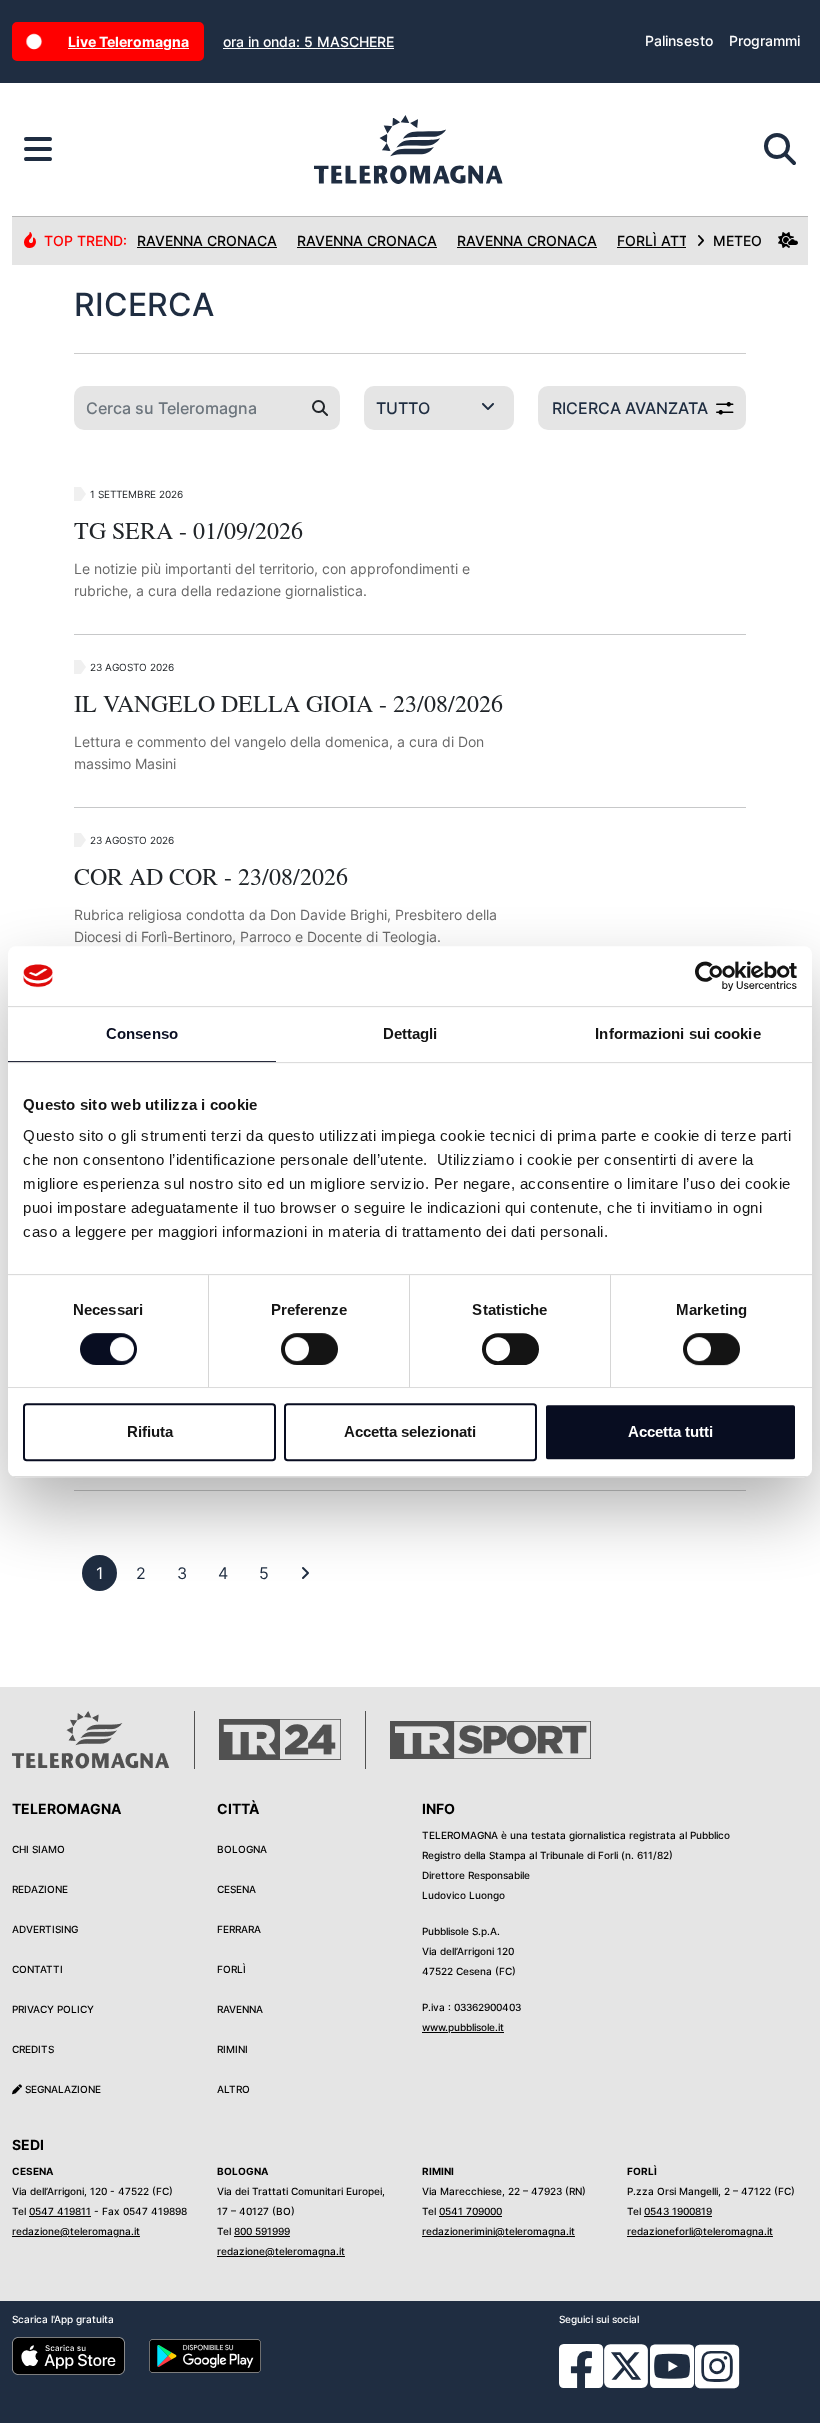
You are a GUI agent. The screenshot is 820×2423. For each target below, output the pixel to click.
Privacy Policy (53, 2009)
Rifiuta (150, 1431)
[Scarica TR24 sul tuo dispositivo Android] (205, 2355)
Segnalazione (61, 2089)
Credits (33, 2049)
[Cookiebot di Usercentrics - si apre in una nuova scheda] (709, 976)
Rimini (232, 2049)
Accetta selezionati (410, 1431)
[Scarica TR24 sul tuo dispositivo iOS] (68, 2355)
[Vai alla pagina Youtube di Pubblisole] (672, 2381)
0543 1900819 (678, 2211)
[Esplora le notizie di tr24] (38, 150)
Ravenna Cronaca (207, 240)
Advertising (45, 1929)
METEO (737, 240)
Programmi (764, 40)
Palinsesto (679, 40)
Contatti (37, 1969)
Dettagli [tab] (410, 1033)
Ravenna (240, 2009)
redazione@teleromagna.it (76, 2231)
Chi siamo (38, 1849)
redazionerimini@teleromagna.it (498, 2231)
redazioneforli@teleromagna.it (700, 2231)
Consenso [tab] (142, 1033)
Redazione (40, 1889)
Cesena (236, 1889)
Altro (233, 2089)
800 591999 (262, 2231)
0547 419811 (60, 2211)
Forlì (231, 1969)
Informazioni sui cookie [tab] (677, 1033)
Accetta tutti (670, 1431)
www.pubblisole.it (463, 2027)
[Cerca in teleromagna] (780, 150)
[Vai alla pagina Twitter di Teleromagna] (626, 2365)
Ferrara (239, 1929)
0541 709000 (470, 2211)
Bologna (242, 1849)
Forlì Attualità (677, 240)
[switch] (309, 1349)
